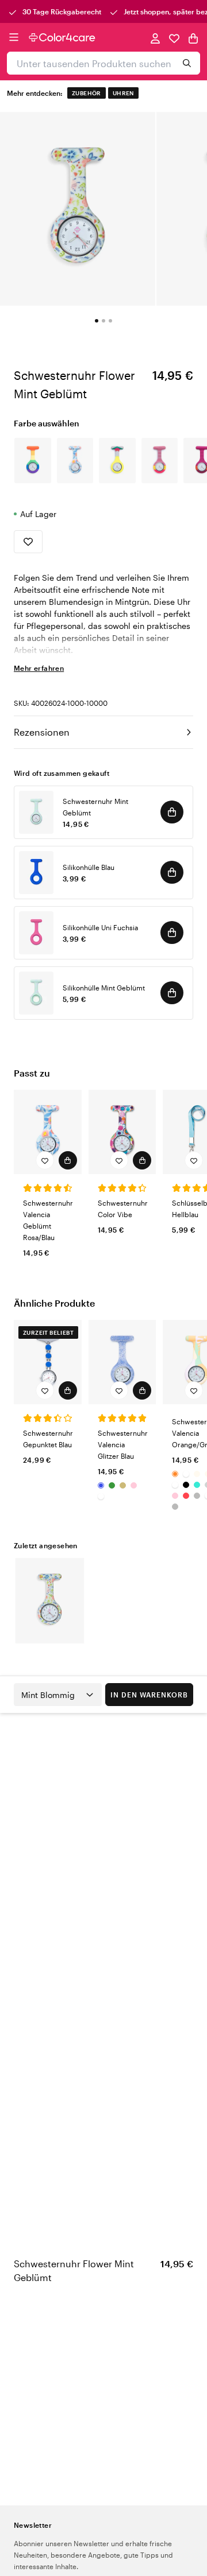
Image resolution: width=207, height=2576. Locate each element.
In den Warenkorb (149, 1695)
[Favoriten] (174, 38)
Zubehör (87, 93)
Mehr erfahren (39, 668)
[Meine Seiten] (155, 38)
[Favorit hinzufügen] (28, 542)
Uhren (123, 93)
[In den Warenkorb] (172, 812)
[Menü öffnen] (14, 37)
